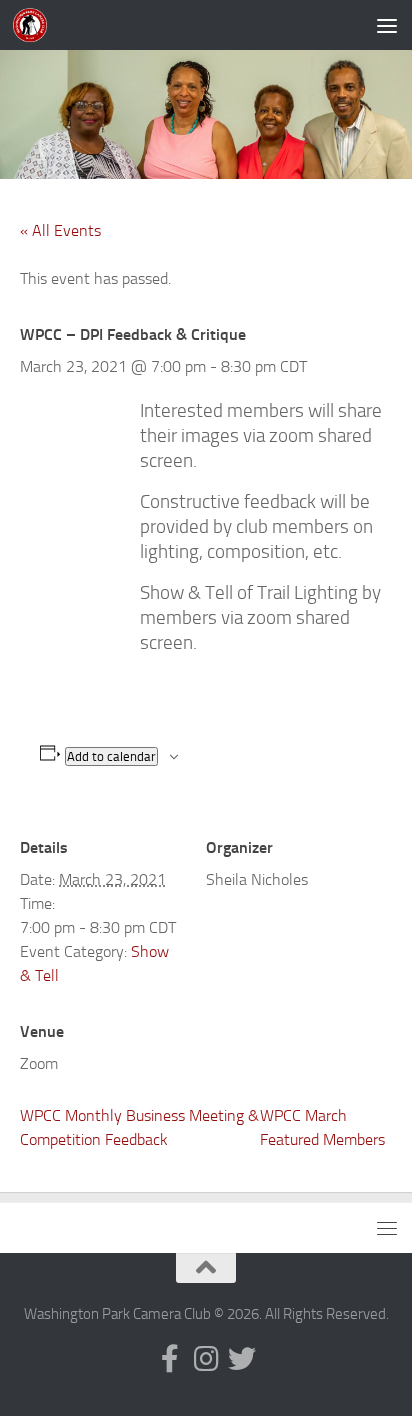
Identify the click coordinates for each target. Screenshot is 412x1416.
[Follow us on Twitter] (242, 1359)
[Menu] (387, 25)
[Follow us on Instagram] (206, 1359)
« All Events (60, 230)
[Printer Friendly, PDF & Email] (82, 687)
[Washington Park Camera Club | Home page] (35, 25)
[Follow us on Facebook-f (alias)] (170, 1359)
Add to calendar (111, 756)
